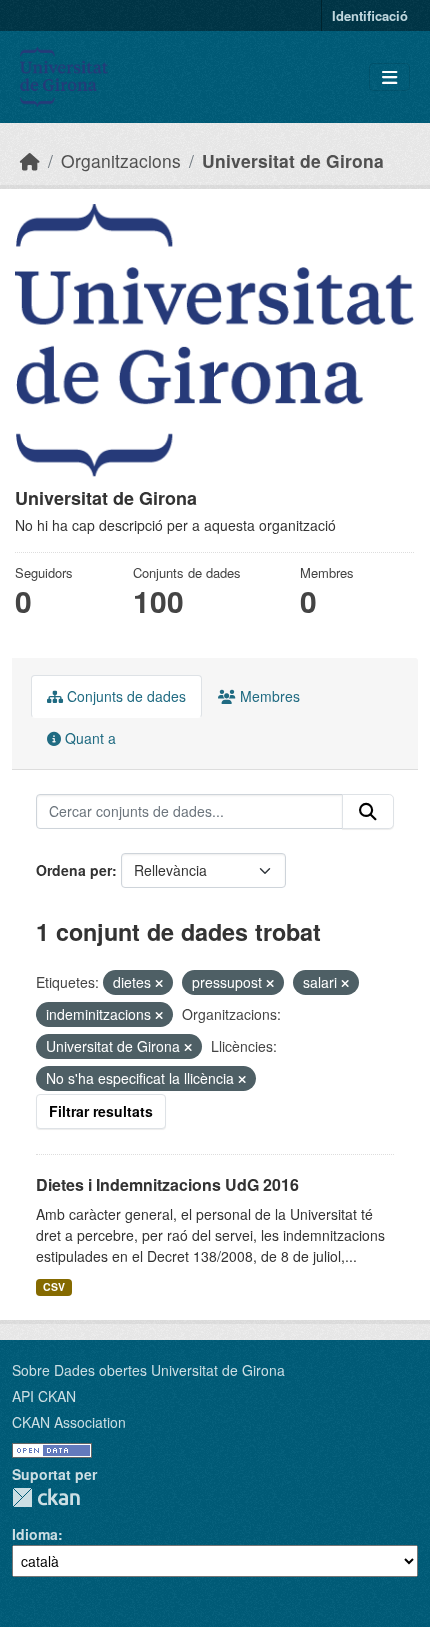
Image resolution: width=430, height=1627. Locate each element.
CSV (54, 1286)
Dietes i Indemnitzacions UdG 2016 (167, 1184)
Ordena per (74, 870)
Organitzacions (121, 160)
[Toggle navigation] (389, 77)
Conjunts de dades (124, 696)
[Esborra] (159, 983)
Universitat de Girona (293, 160)
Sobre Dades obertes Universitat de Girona (148, 1370)
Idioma (35, 1534)
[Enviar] (368, 812)
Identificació (370, 15)
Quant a (88, 738)
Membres (268, 696)
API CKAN (44, 1396)
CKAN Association (69, 1422)
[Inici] (30, 160)
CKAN (46, 1497)
